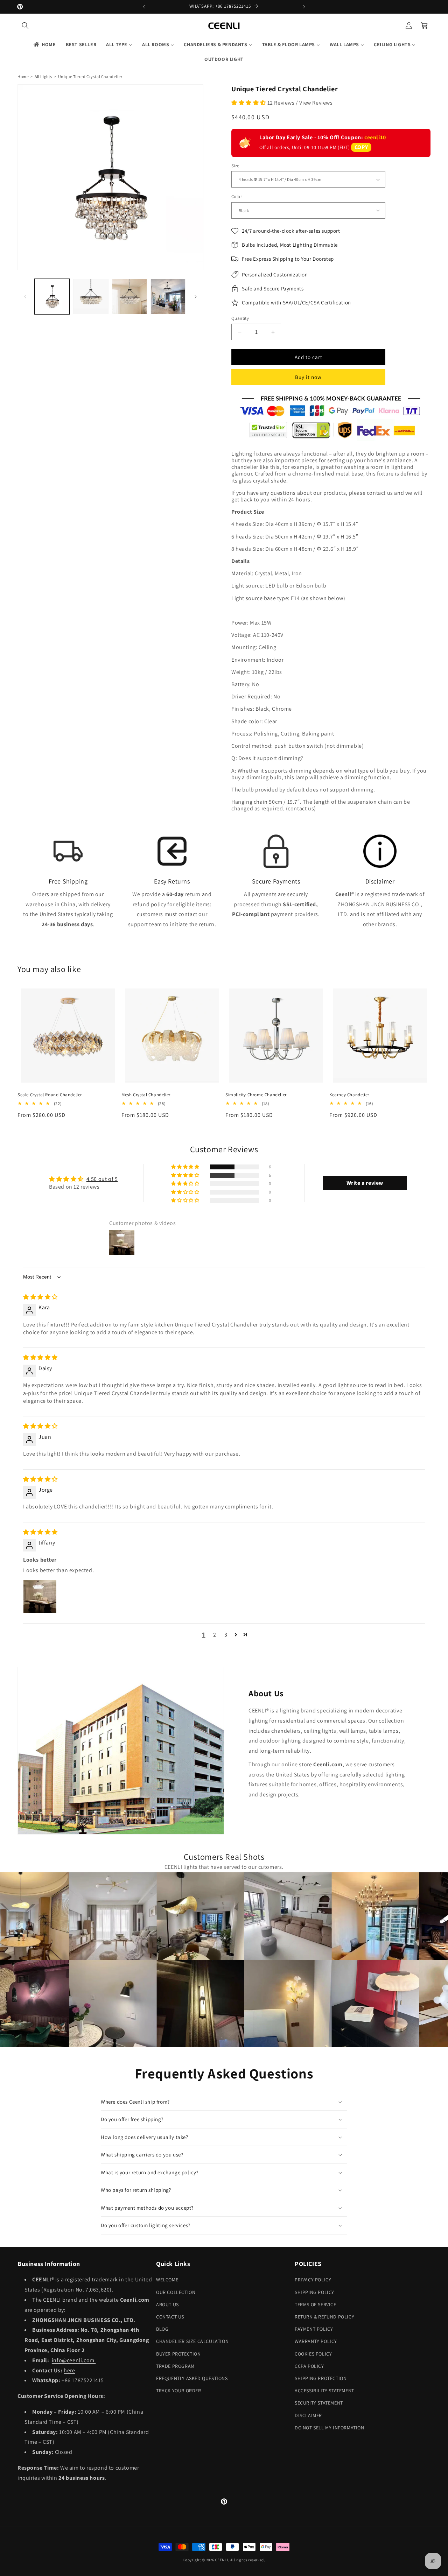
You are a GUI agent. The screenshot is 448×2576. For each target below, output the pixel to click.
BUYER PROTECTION (178, 2354)
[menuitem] (44, 44)
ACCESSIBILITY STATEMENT (324, 2391)
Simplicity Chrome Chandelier (256, 1095)
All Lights (43, 76)
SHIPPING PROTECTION (321, 2378)
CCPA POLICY (309, 2366)
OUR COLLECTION (176, 2292)
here (69, 2370)
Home (23, 76)
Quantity (240, 318)
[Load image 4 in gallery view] (168, 296)
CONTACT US (170, 2317)
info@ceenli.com (74, 2360)
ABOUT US (167, 2304)
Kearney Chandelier (349, 1095)
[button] (25, 26)
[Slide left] (25, 297)
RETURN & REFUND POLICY (324, 2317)
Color (237, 196)
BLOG (162, 2329)
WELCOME (167, 2280)
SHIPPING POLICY (314, 2292)
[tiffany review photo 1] (40, 1597)
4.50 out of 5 (102, 1179)
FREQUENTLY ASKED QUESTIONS (192, 2378)
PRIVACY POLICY (313, 2280)
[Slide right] (196, 297)
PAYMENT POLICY (314, 2329)
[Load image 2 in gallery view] (91, 296)
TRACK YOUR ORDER (179, 2391)
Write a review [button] (365, 1183)
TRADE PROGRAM (175, 2366)
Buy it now (308, 377)
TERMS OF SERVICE (316, 2304)
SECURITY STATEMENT (319, 2403)
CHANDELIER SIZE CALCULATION (192, 2341)
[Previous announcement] (144, 7)
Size (235, 166)
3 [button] (226, 1635)
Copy (361, 147)
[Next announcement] (304, 7)
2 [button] (215, 1635)
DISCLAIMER (308, 2415)
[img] (40, 1297)
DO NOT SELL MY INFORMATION (330, 2428)
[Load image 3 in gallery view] (129, 296)
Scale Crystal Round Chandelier (50, 1095)
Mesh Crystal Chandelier (146, 1095)
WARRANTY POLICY (316, 2341)
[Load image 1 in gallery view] (52, 296)
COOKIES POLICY (313, 2354)
